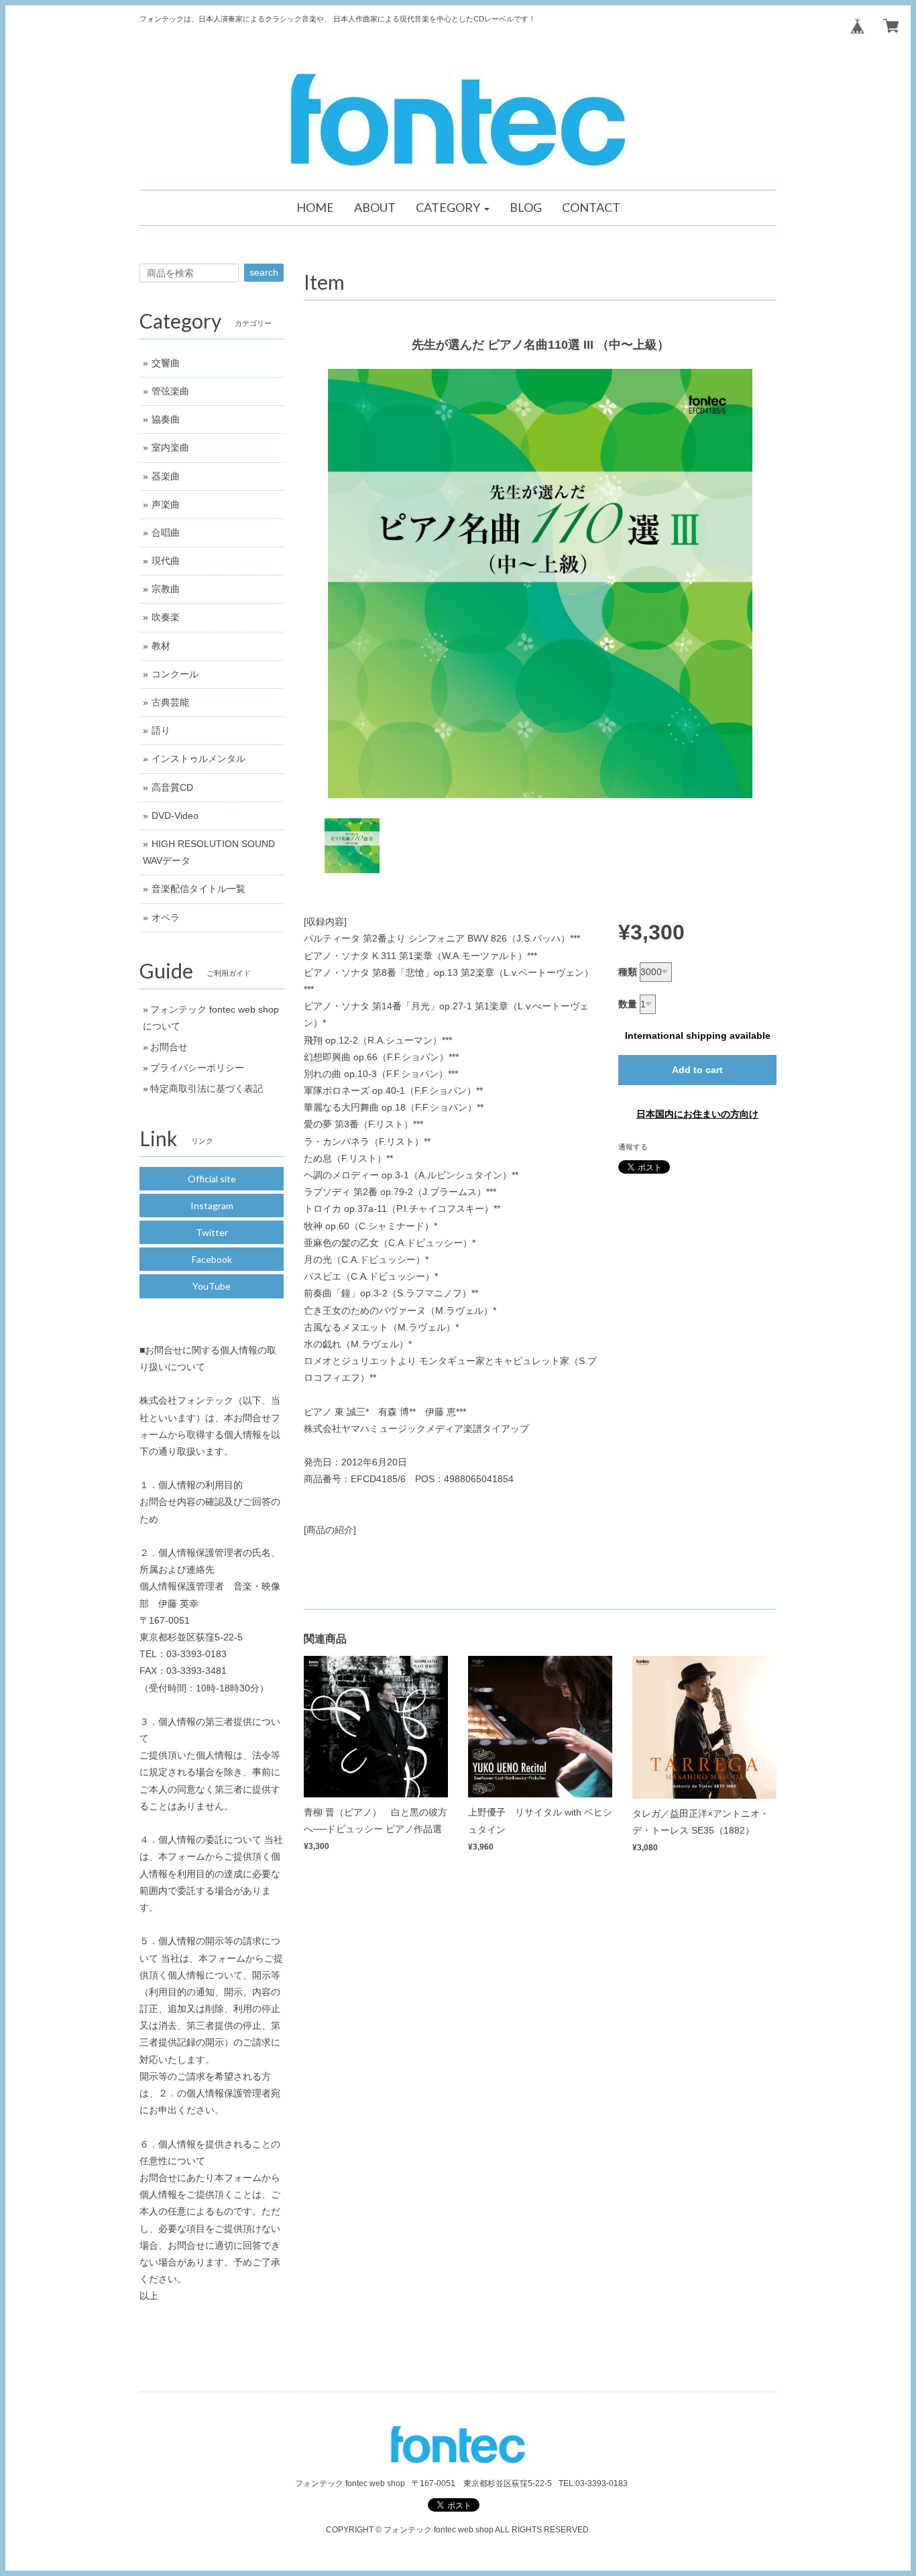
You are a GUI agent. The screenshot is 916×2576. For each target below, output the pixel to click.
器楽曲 (166, 476)
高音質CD (172, 787)
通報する (633, 1147)
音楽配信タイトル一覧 (198, 889)
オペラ (166, 917)
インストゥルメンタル (198, 759)
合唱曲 (166, 533)
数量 (628, 1004)
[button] (453, 208)
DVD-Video (175, 816)
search (264, 272)
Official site (212, 1179)
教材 (161, 646)
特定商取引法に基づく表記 (207, 1088)
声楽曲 (166, 504)
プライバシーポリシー (197, 1068)
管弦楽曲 (170, 391)
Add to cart (697, 1070)
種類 (628, 972)
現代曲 (166, 561)
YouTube (212, 1286)
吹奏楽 (166, 617)
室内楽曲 (170, 447)
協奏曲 (166, 419)
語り (161, 730)
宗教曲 (166, 589)
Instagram (212, 1206)
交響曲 (166, 363)
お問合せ (169, 1047)
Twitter (212, 1232)
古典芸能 (170, 702)
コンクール (175, 674)
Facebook (212, 1259)
